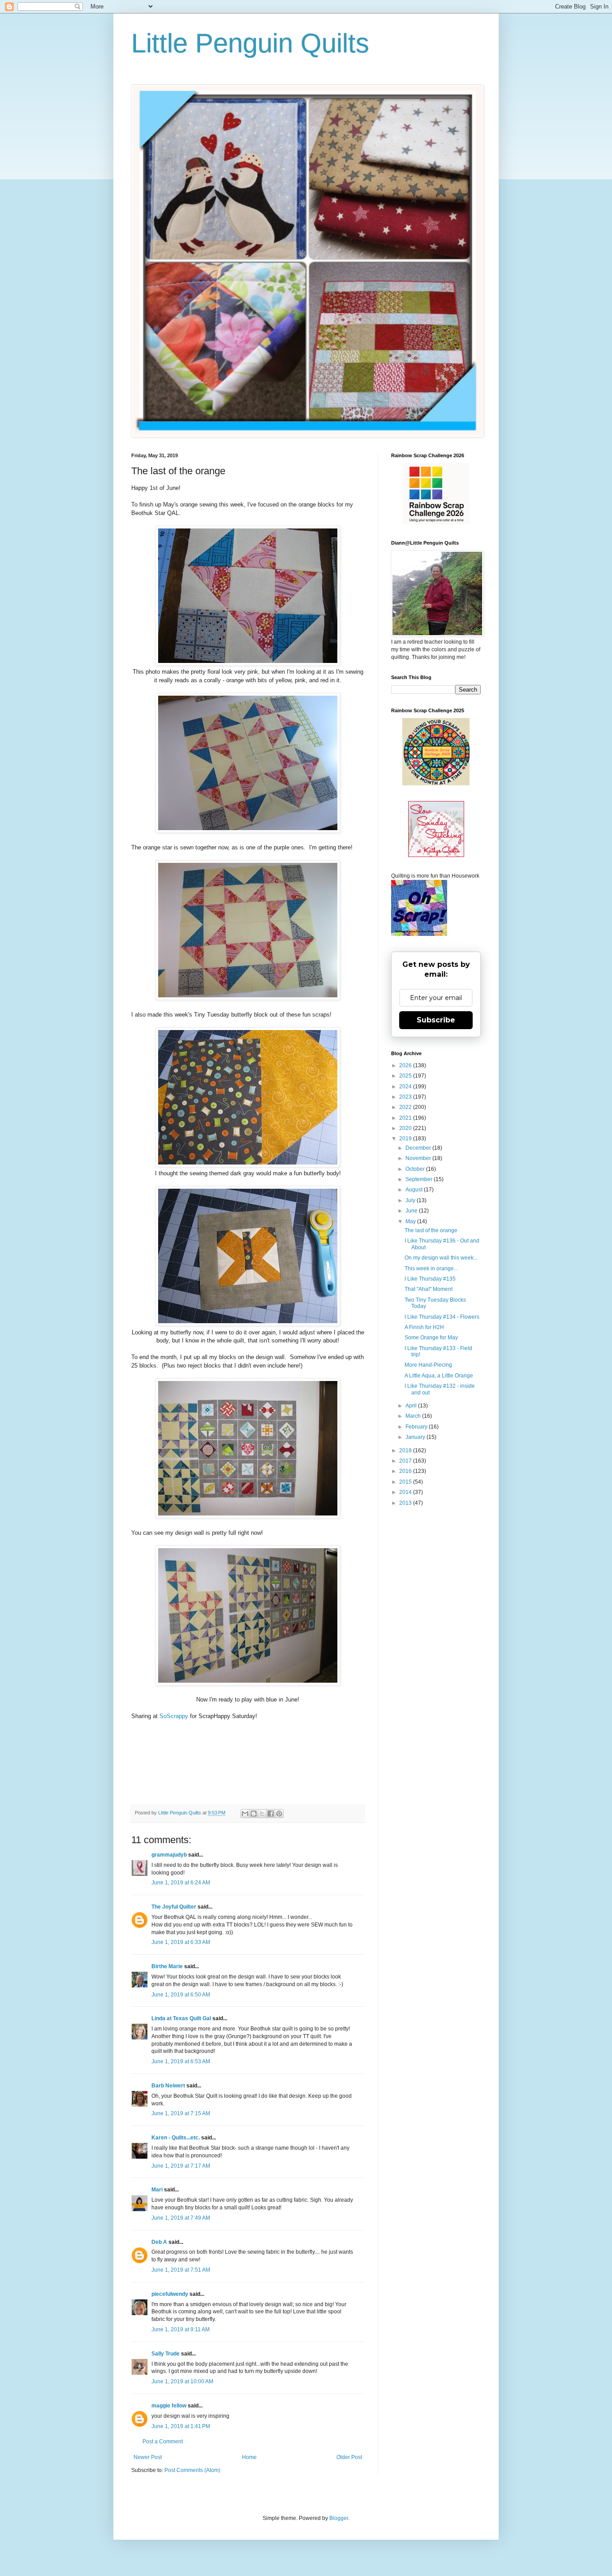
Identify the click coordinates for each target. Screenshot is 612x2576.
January (416, 1437)
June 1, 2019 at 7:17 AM (181, 2166)
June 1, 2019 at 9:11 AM (181, 2329)
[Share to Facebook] (271, 1814)
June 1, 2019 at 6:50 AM (181, 1995)
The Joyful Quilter (174, 1907)
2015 (406, 1482)
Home (249, 2457)
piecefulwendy (170, 2294)
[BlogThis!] (254, 1814)
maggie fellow (169, 2406)
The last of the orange (431, 1230)
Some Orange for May (431, 1338)
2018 (406, 1450)
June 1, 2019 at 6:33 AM (181, 1942)
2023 (406, 1097)
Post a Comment (163, 2442)
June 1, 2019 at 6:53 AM (181, 2061)
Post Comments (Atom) (192, 2470)
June (412, 1211)
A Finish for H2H (424, 1327)
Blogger (339, 2518)
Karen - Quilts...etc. (176, 2138)
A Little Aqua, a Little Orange (439, 1376)
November (419, 1158)
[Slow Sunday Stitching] (436, 855)
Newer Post (148, 2457)
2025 (406, 1076)
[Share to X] (262, 1814)
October (416, 1169)
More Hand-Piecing (428, 1365)
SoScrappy (174, 1716)
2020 (406, 1128)
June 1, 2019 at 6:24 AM (181, 1883)
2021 (406, 1118)
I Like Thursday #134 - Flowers (442, 1317)
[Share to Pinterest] (279, 1814)
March (414, 1416)
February (417, 1427)
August (415, 1190)
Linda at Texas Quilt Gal (181, 2018)
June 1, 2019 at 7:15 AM (181, 2113)
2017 (406, 1461)
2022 (406, 1107)
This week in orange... (431, 1269)
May (411, 1221)
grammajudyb (169, 1855)
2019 (406, 1139)
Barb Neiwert (168, 2086)
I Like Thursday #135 (430, 1279)
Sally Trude (166, 2354)
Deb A (159, 2242)
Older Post (349, 2457)
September (420, 1179)
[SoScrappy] (436, 523)
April (412, 1406)
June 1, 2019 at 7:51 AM (181, 2270)
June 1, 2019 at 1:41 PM (181, 2426)
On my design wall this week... (441, 1258)
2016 (406, 1471)
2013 (406, 1503)
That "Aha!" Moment (429, 1289)
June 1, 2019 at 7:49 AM (181, 2218)
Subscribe (436, 1020)
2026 (406, 1065)
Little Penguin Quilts (250, 43)
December (419, 1148)
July (411, 1200)
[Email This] (245, 1814)
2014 (406, 1492)
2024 (406, 1087)
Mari (157, 2190)
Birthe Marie (167, 1966)
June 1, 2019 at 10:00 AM (182, 2381)
